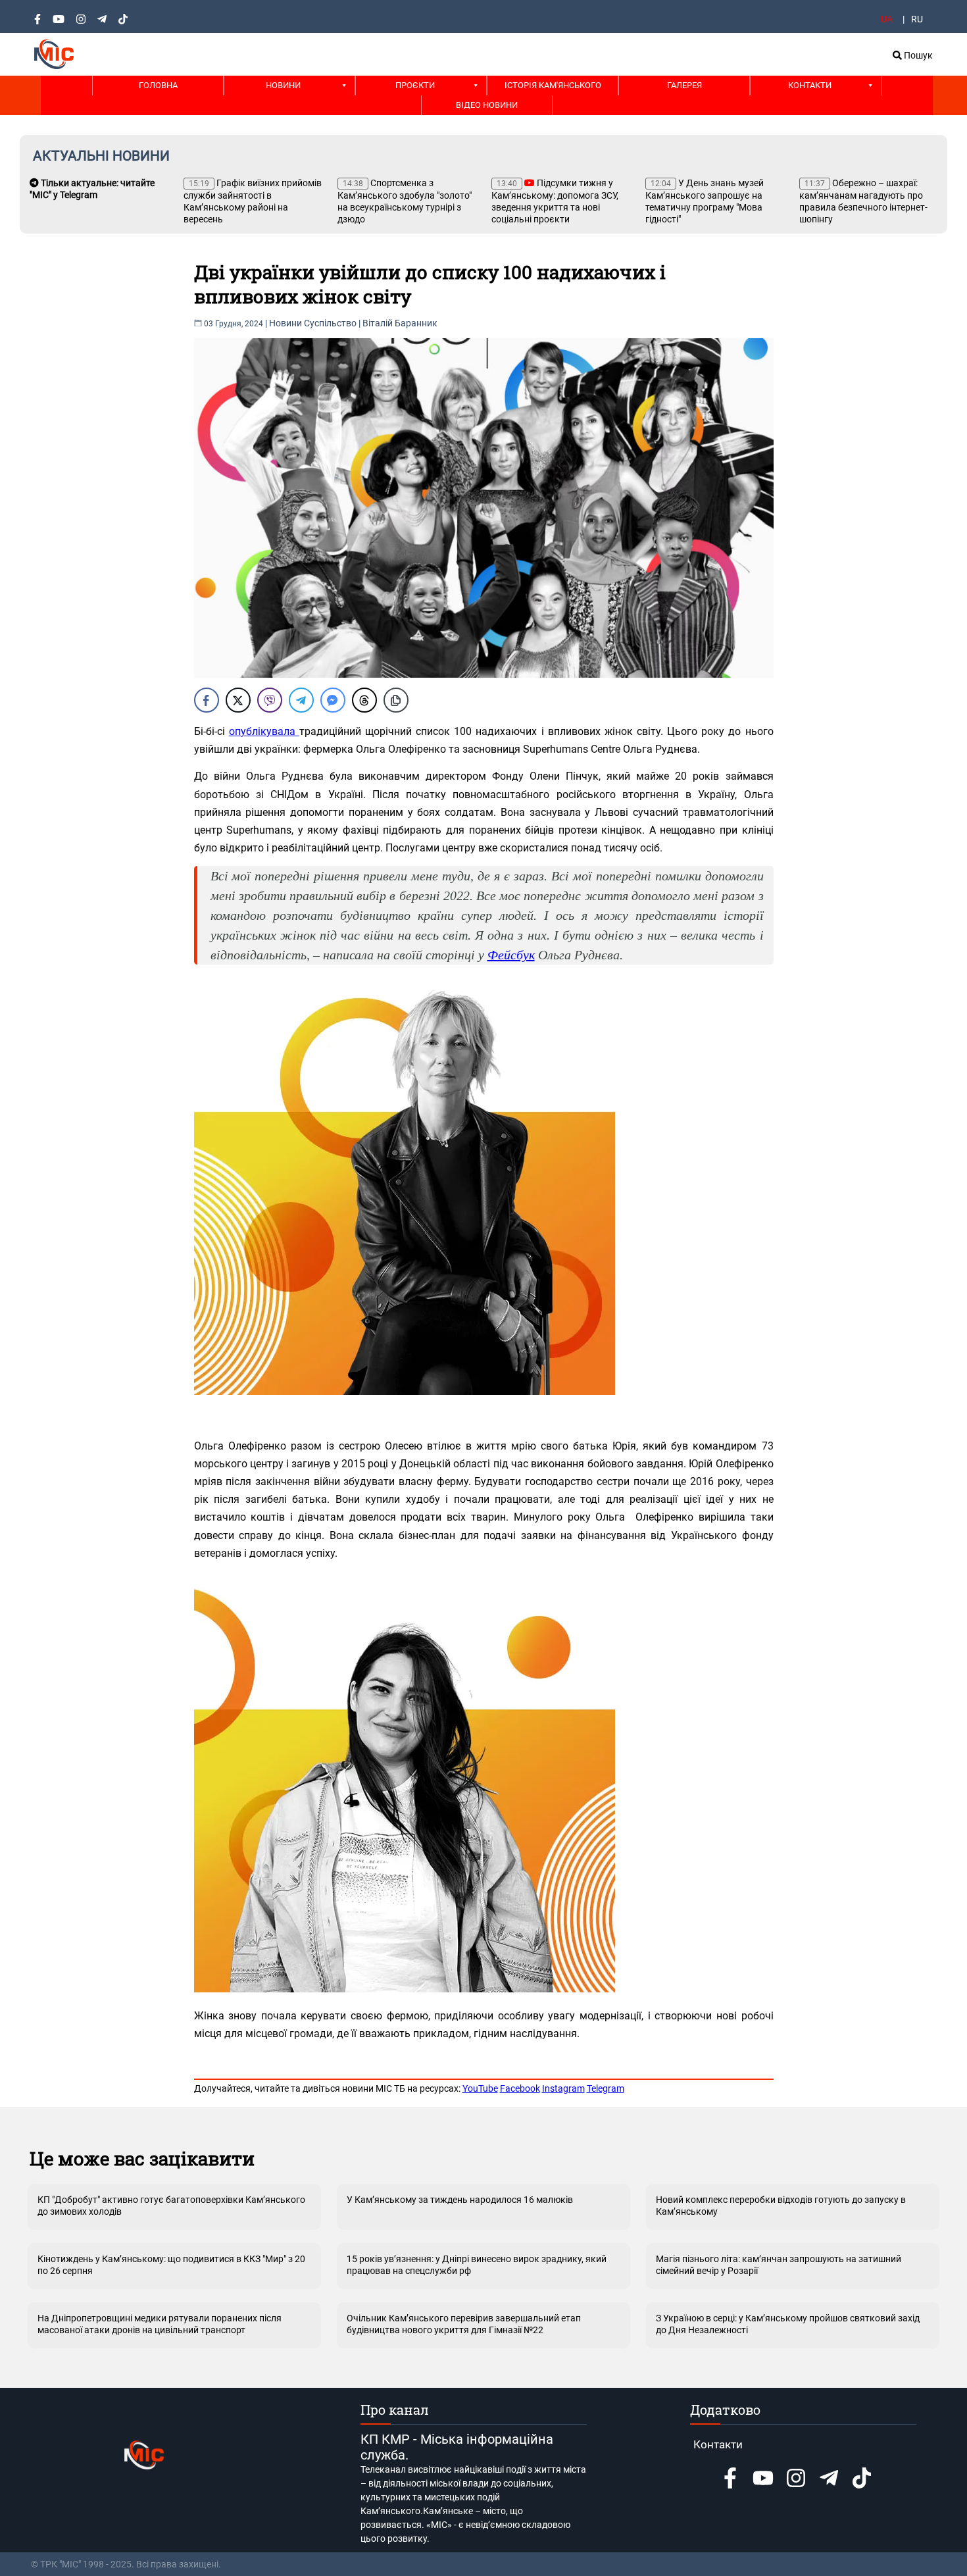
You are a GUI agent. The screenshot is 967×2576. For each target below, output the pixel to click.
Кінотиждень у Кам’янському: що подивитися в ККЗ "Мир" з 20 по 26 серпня (171, 2265)
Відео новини (487, 105)
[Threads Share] (364, 700)
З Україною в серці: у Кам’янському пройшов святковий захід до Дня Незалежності (788, 2324)
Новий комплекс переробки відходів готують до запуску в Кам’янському (781, 2206)
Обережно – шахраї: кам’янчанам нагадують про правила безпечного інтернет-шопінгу (863, 201)
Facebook (520, 2088)
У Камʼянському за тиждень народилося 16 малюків (460, 2200)
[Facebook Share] (207, 700)
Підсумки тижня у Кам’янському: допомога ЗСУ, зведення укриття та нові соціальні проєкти (555, 201)
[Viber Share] (270, 700)
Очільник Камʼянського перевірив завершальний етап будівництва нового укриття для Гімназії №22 (464, 2324)
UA (887, 19)
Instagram (563, 2088)
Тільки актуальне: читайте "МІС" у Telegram (92, 189)
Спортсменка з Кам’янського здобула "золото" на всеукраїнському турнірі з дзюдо (405, 201)
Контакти (810, 85)
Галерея (684, 85)
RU (917, 19)
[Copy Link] (396, 700)
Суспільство (330, 323)
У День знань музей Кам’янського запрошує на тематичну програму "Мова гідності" (705, 201)
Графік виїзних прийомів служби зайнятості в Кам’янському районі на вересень (253, 201)
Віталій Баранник (400, 323)
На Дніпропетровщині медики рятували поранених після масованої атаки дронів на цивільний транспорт (160, 2324)
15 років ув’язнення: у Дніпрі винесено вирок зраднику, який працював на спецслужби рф (477, 2265)
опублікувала (264, 731)
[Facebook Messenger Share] (333, 700)
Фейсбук (511, 955)
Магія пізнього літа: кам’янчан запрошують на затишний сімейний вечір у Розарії (779, 2265)
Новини (283, 85)
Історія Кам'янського (553, 85)
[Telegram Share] (301, 700)
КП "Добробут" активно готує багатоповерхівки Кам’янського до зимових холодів (171, 2206)
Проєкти (415, 85)
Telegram (606, 2088)
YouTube (480, 2088)
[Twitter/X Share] (238, 700)
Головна (158, 85)
